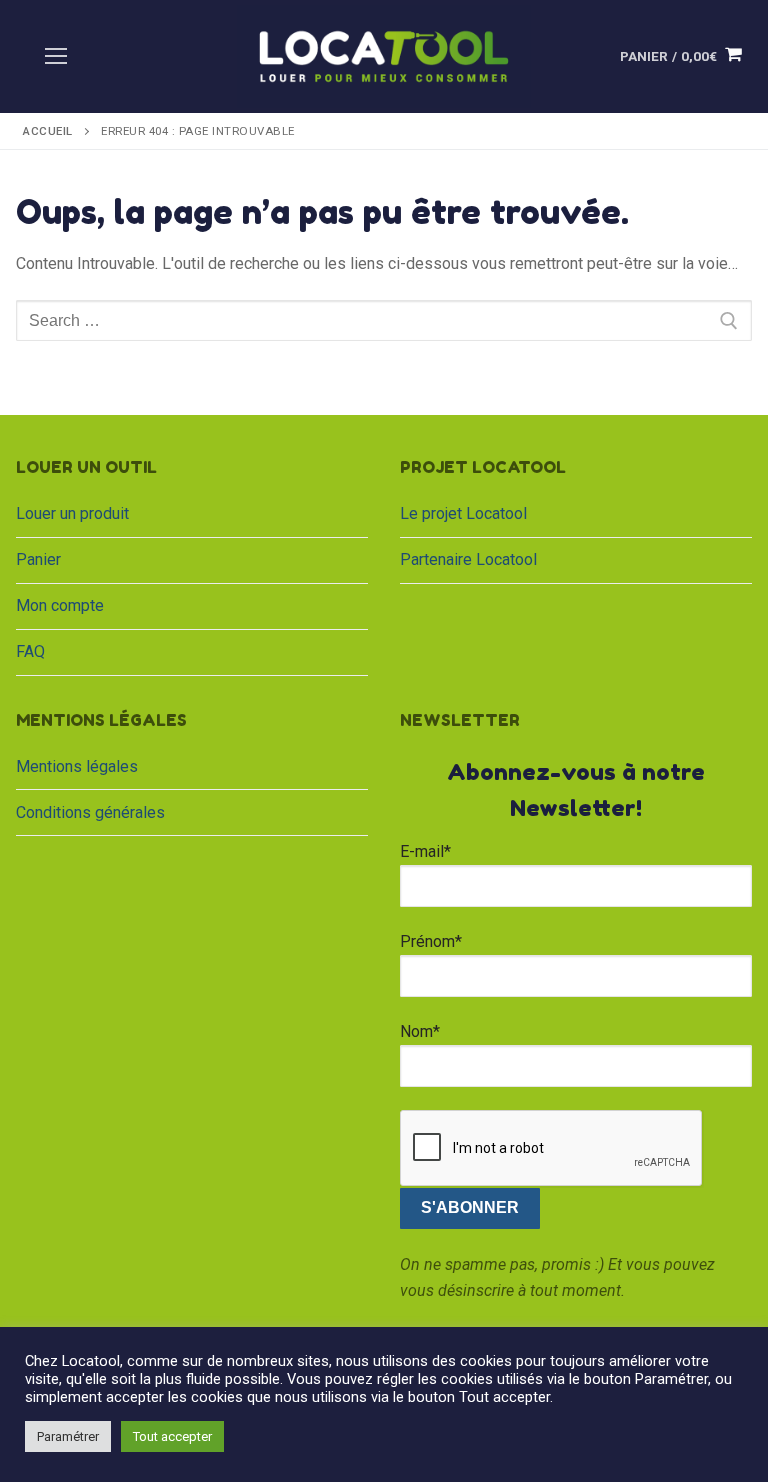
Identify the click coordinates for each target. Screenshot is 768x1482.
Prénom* (431, 941)
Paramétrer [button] (68, 1436)
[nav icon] (56, 57)
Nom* (420, 1031)
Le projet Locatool (463, 513)
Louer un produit (72, 513)
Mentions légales (77, 766)
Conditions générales (90, 812)
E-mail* (425, 851)
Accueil (48, 131)
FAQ (30, 651)
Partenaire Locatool (468, 559)
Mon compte (60, 605)
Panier (38, 559)
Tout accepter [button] (172, 1436)
